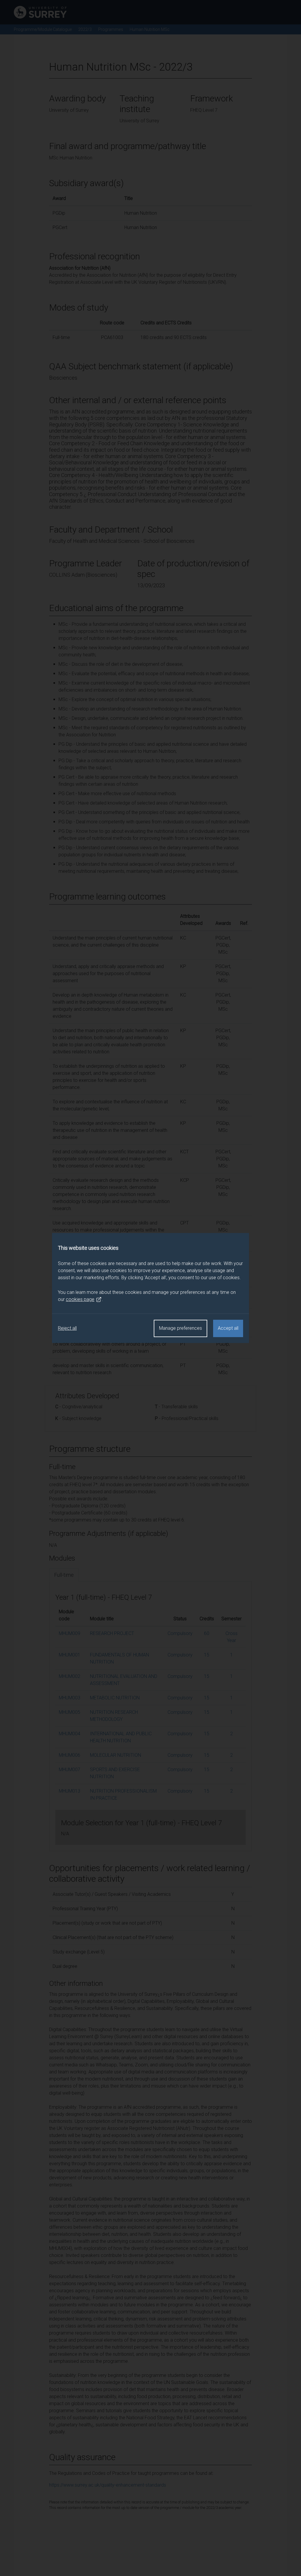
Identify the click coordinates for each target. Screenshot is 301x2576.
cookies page (80, 1299)
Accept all (228, 1328)
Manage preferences (180, 1328)
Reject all (67, 1328)
